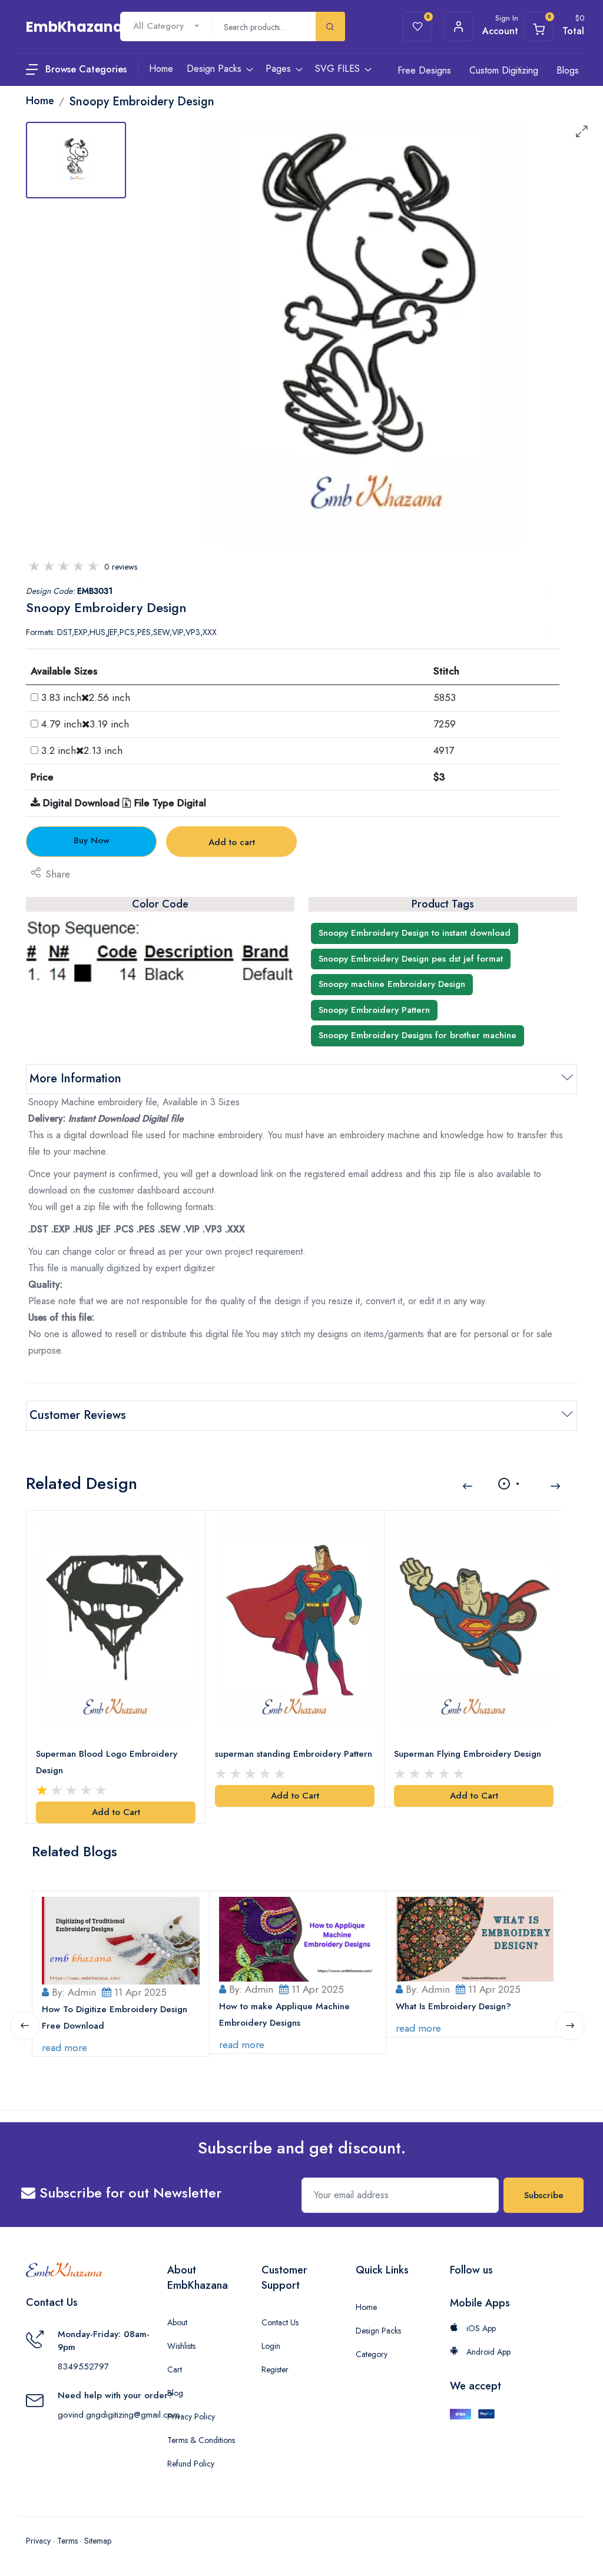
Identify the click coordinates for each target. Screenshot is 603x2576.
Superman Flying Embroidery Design (468, 1754)
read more (64, 2047)
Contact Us (280, 2322)
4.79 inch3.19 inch (85, 724)
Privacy (38, 2541)
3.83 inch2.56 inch (86, 697)
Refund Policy (191, 2464)
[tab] (76, 160)
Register (275, 2369)
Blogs (568, 70)
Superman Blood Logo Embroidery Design (107, 1762)
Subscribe (544, 2195)
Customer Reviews (78, 1415)
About (177, 2322)
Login (271, 2346)
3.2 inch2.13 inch (82, 750)
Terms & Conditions (201, 2440)
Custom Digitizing (504, 70)
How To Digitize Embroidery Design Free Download (115, 2017)
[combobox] (166, 26)
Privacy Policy (191, 2417)
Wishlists (181, 2346)
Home (366, 2307)
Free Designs (424, 70)
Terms (67, 2541)
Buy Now (92, 840)
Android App (487, 2352)
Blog (175, 2393)
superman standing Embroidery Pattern (294, 1754)
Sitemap (98, 2541)
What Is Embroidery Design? (453, 2006)
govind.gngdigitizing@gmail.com (119, 2415)
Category (372, 2354)
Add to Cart (116, 1812)
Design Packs (378, 2331)
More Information (75, 1078)
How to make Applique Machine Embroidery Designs (284, 2015)
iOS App (480, 2328)
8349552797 (83, 2366)
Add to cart (232, 842)
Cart (175, 2369)
